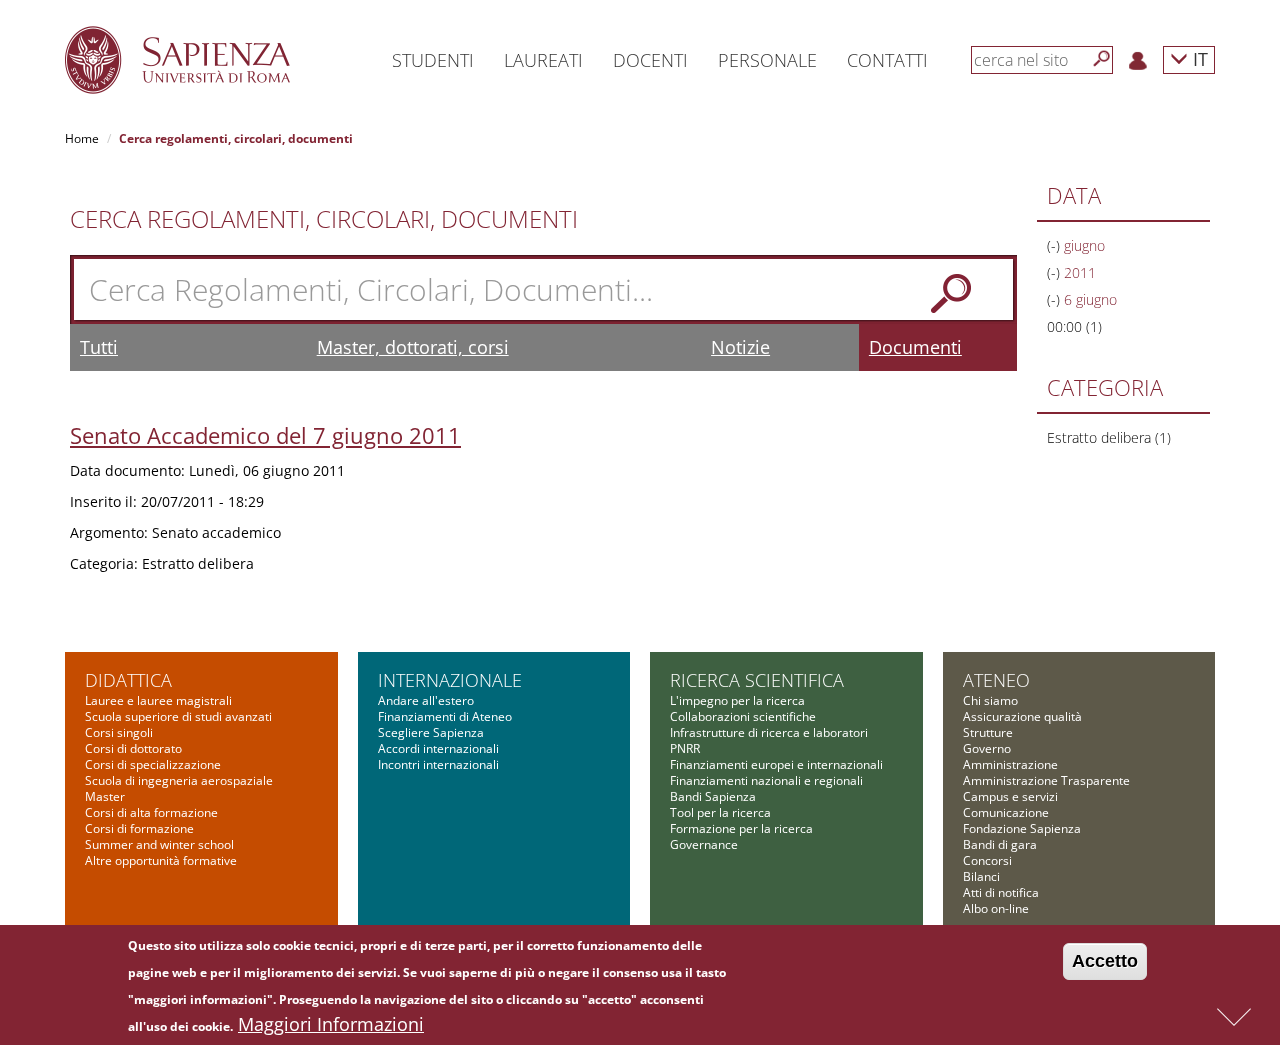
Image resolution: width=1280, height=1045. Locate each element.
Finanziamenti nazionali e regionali (766, 780)
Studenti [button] (433, 60)
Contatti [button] (887, 60)
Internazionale (450, 680)
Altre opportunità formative (161, 860)
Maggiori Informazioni (331, 1024)
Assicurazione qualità (1022, 716)
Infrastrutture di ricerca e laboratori (769, 732)
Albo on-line (996, 908)
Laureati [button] (543, 60)
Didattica (128, 680)
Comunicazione (1006, 812)
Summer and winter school (159, 844)
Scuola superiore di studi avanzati (178, 716)
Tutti (99, 347)
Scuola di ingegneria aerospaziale (179, 780)
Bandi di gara (1000, 844)
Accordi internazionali (438, 748)
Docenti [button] (650, 60)
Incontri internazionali (438, 764)
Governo (987, 748)
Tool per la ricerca (720, 812)
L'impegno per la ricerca (737, 700)
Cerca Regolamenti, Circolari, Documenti (324, 219)
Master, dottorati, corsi (413, 347)
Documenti (915, 347)
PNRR (685, 748)
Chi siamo (990, 700)
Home (82, 138)
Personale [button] (767, 60)
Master (105, 796)
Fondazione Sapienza (1022, 828)
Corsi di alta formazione (151, 812)
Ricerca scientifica (757, 680)
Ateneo (996, 680)
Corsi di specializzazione (153, 764)
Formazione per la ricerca (741, 828)
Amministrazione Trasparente (1046, 780)
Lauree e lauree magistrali (158, 700)
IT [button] (1198, 58)
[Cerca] (1102, 59)
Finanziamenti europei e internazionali (776, 764)
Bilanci (981, 876)
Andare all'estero (426, 700)
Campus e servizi (1010, 796)
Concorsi (987, 860)
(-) (1055, 245)
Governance (704, 844)
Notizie (740, 347)
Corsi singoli (119, 732)
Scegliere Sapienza (431, 732)
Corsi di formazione (139, 828)
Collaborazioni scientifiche (743, 716)
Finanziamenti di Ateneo (445, 716)
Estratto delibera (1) (1109, 437)
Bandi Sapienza (713, 796)
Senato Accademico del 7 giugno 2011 (265, 435)
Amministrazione (1010, 764)
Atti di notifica (1001, 892)
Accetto (1105, 961)
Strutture (988, 732)
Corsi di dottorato (133, 748)
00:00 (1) (1074, 326)
